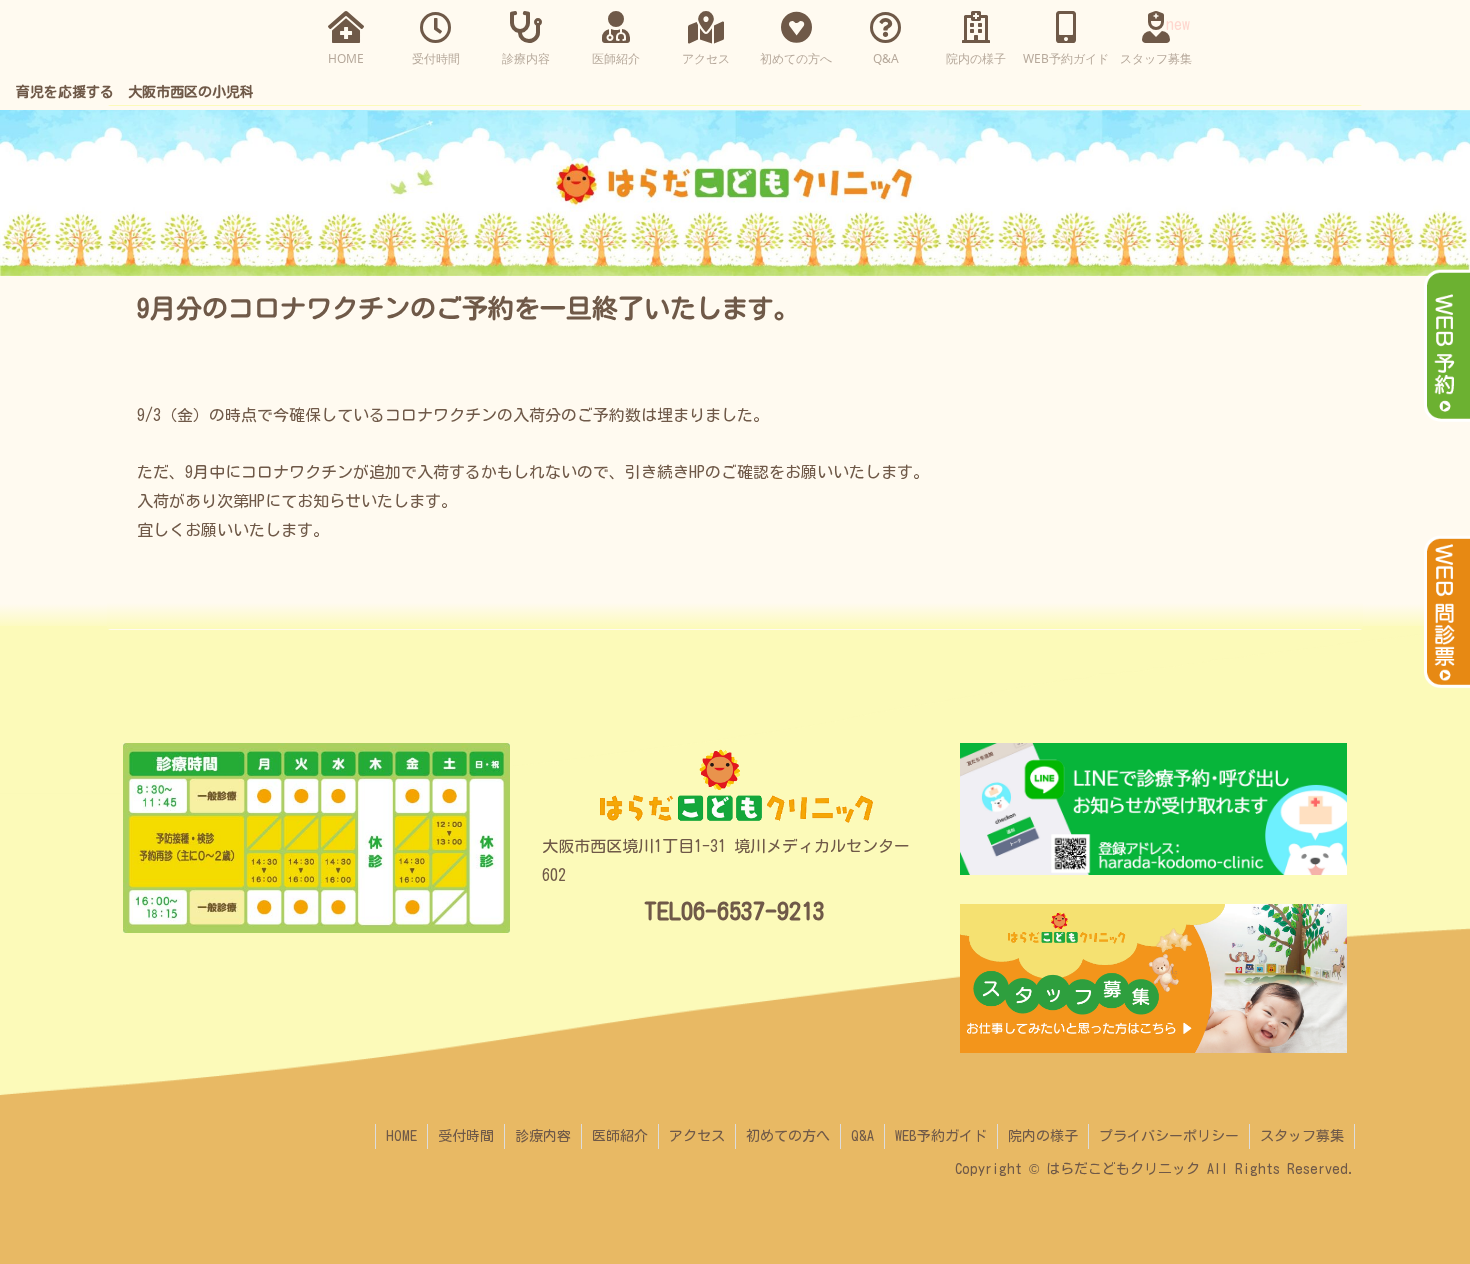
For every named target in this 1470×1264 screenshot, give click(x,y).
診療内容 (543, 1136)
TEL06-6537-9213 (734, 911)
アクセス (697, 1136)
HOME (401, 1136)
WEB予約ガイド (941, 1136)
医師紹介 (620, 1136)
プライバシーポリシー (1169, 1136)
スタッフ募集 (1302, 1136)
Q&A (862, 1136)
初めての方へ (788, 1136)
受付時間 (466, 1136)
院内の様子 (1043, 1136)
